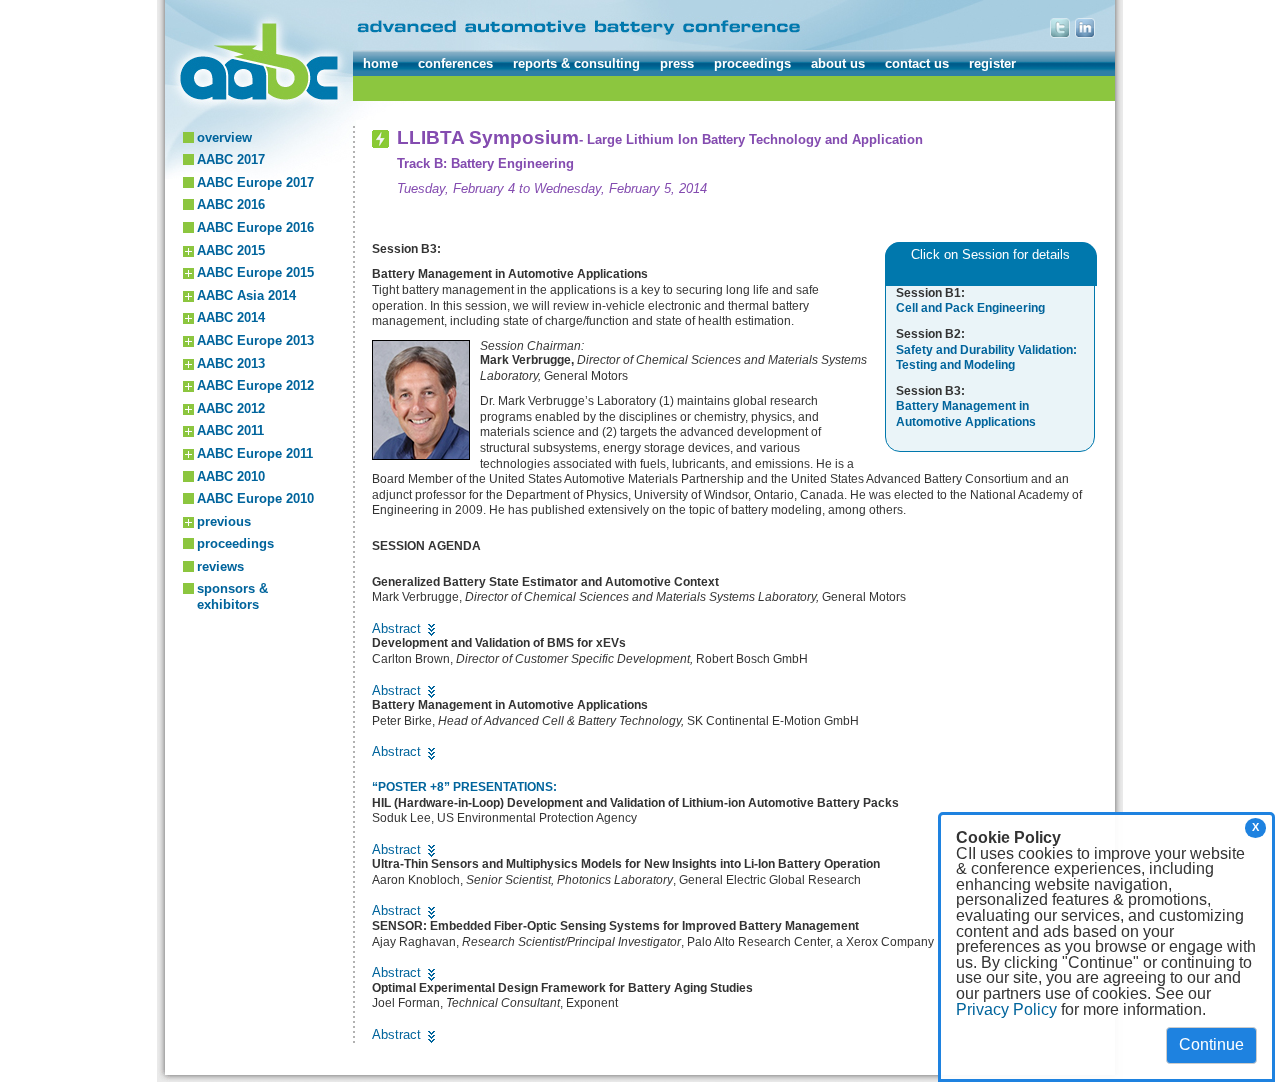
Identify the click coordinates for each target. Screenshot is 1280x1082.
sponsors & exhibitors (232, 596)
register (992, 63)
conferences (455, 63)
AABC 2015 (231, 250)
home (380, 63)
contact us (917, 63)
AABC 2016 (231, 204)
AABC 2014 (231, 317)
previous (224, 521)
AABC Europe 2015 (255, 272)
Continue (1211, 1044)
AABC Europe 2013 (255, 340)
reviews (220, 566)
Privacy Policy (1006, 1009)
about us (838, 63)
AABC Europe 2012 (255, 385)
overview (224, 137)
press (677, 63)
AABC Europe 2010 (255, 498)
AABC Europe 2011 (255, 453)
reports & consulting (576, 63)
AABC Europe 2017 (255, 182)
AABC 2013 (231, 363)
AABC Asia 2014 (246, 295)
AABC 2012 (231, 408)
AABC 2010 (231, 476)
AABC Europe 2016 (255, 227)
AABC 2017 (231, 159)
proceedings (752, 63)
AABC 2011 (230, 430)
